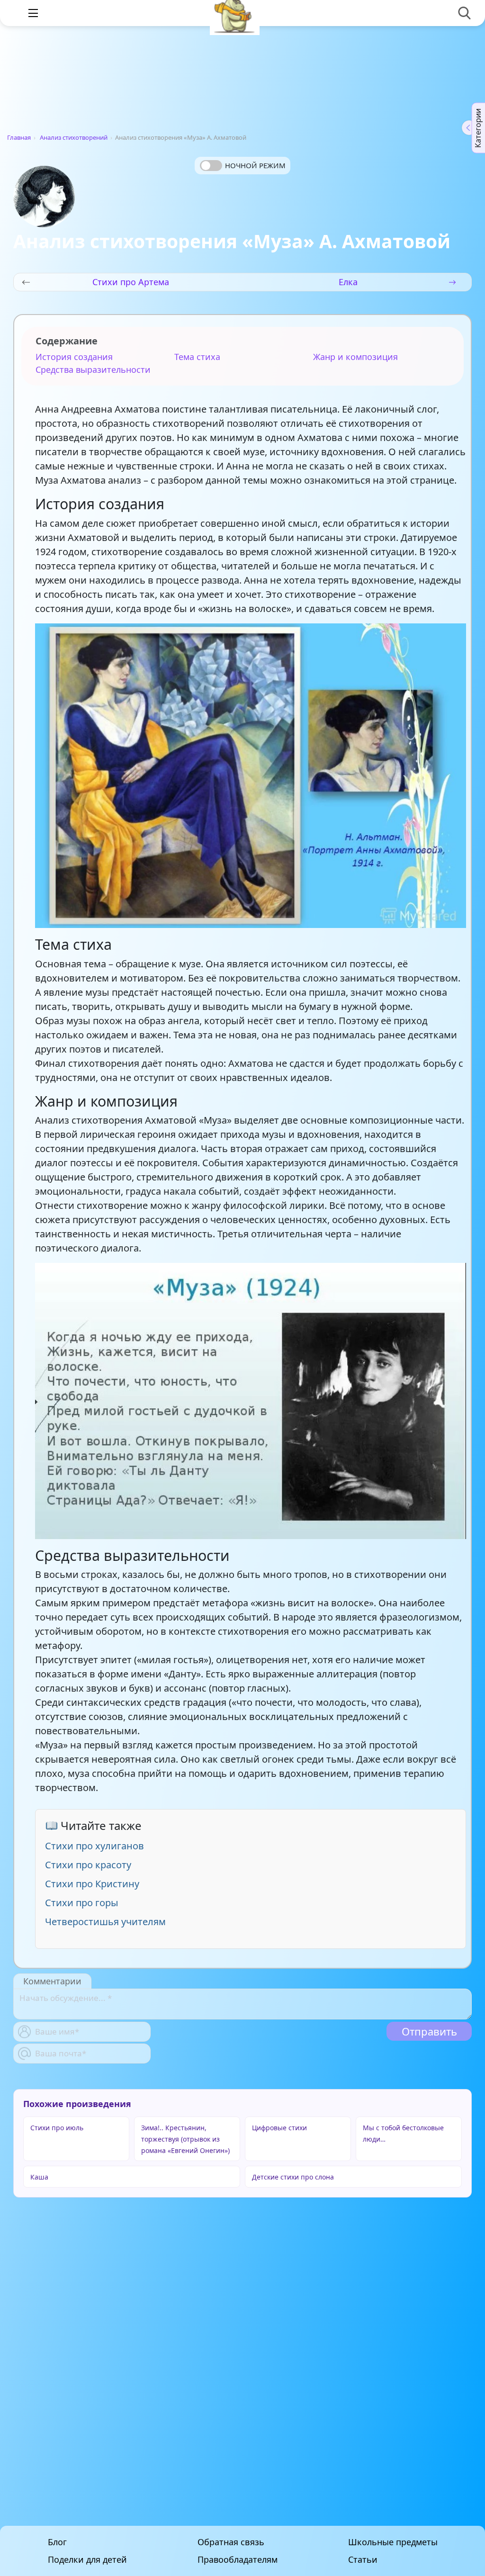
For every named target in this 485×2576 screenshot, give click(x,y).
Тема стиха (197, 357)
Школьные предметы (393, 2542)
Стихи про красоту (88, 1865)
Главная (19, 137)
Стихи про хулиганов (94, 1846)
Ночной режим (255, 165)
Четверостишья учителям (105, 1922)
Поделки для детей (87, 2560)
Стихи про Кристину (92, 1884)
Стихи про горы (82, 1903)
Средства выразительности (93, 369)
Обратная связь (231, 2542)
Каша (39, 2177)
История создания (74, 357)
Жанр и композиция (355, 357)
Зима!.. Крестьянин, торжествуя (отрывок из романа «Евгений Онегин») (185, 2139)
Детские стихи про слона (293, 2177)
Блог (57, 2542)
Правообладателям (238, 2560)
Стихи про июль (57, 2128)
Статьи (363, 2560)
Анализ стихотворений (74, 137)
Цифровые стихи (279, 2128)
